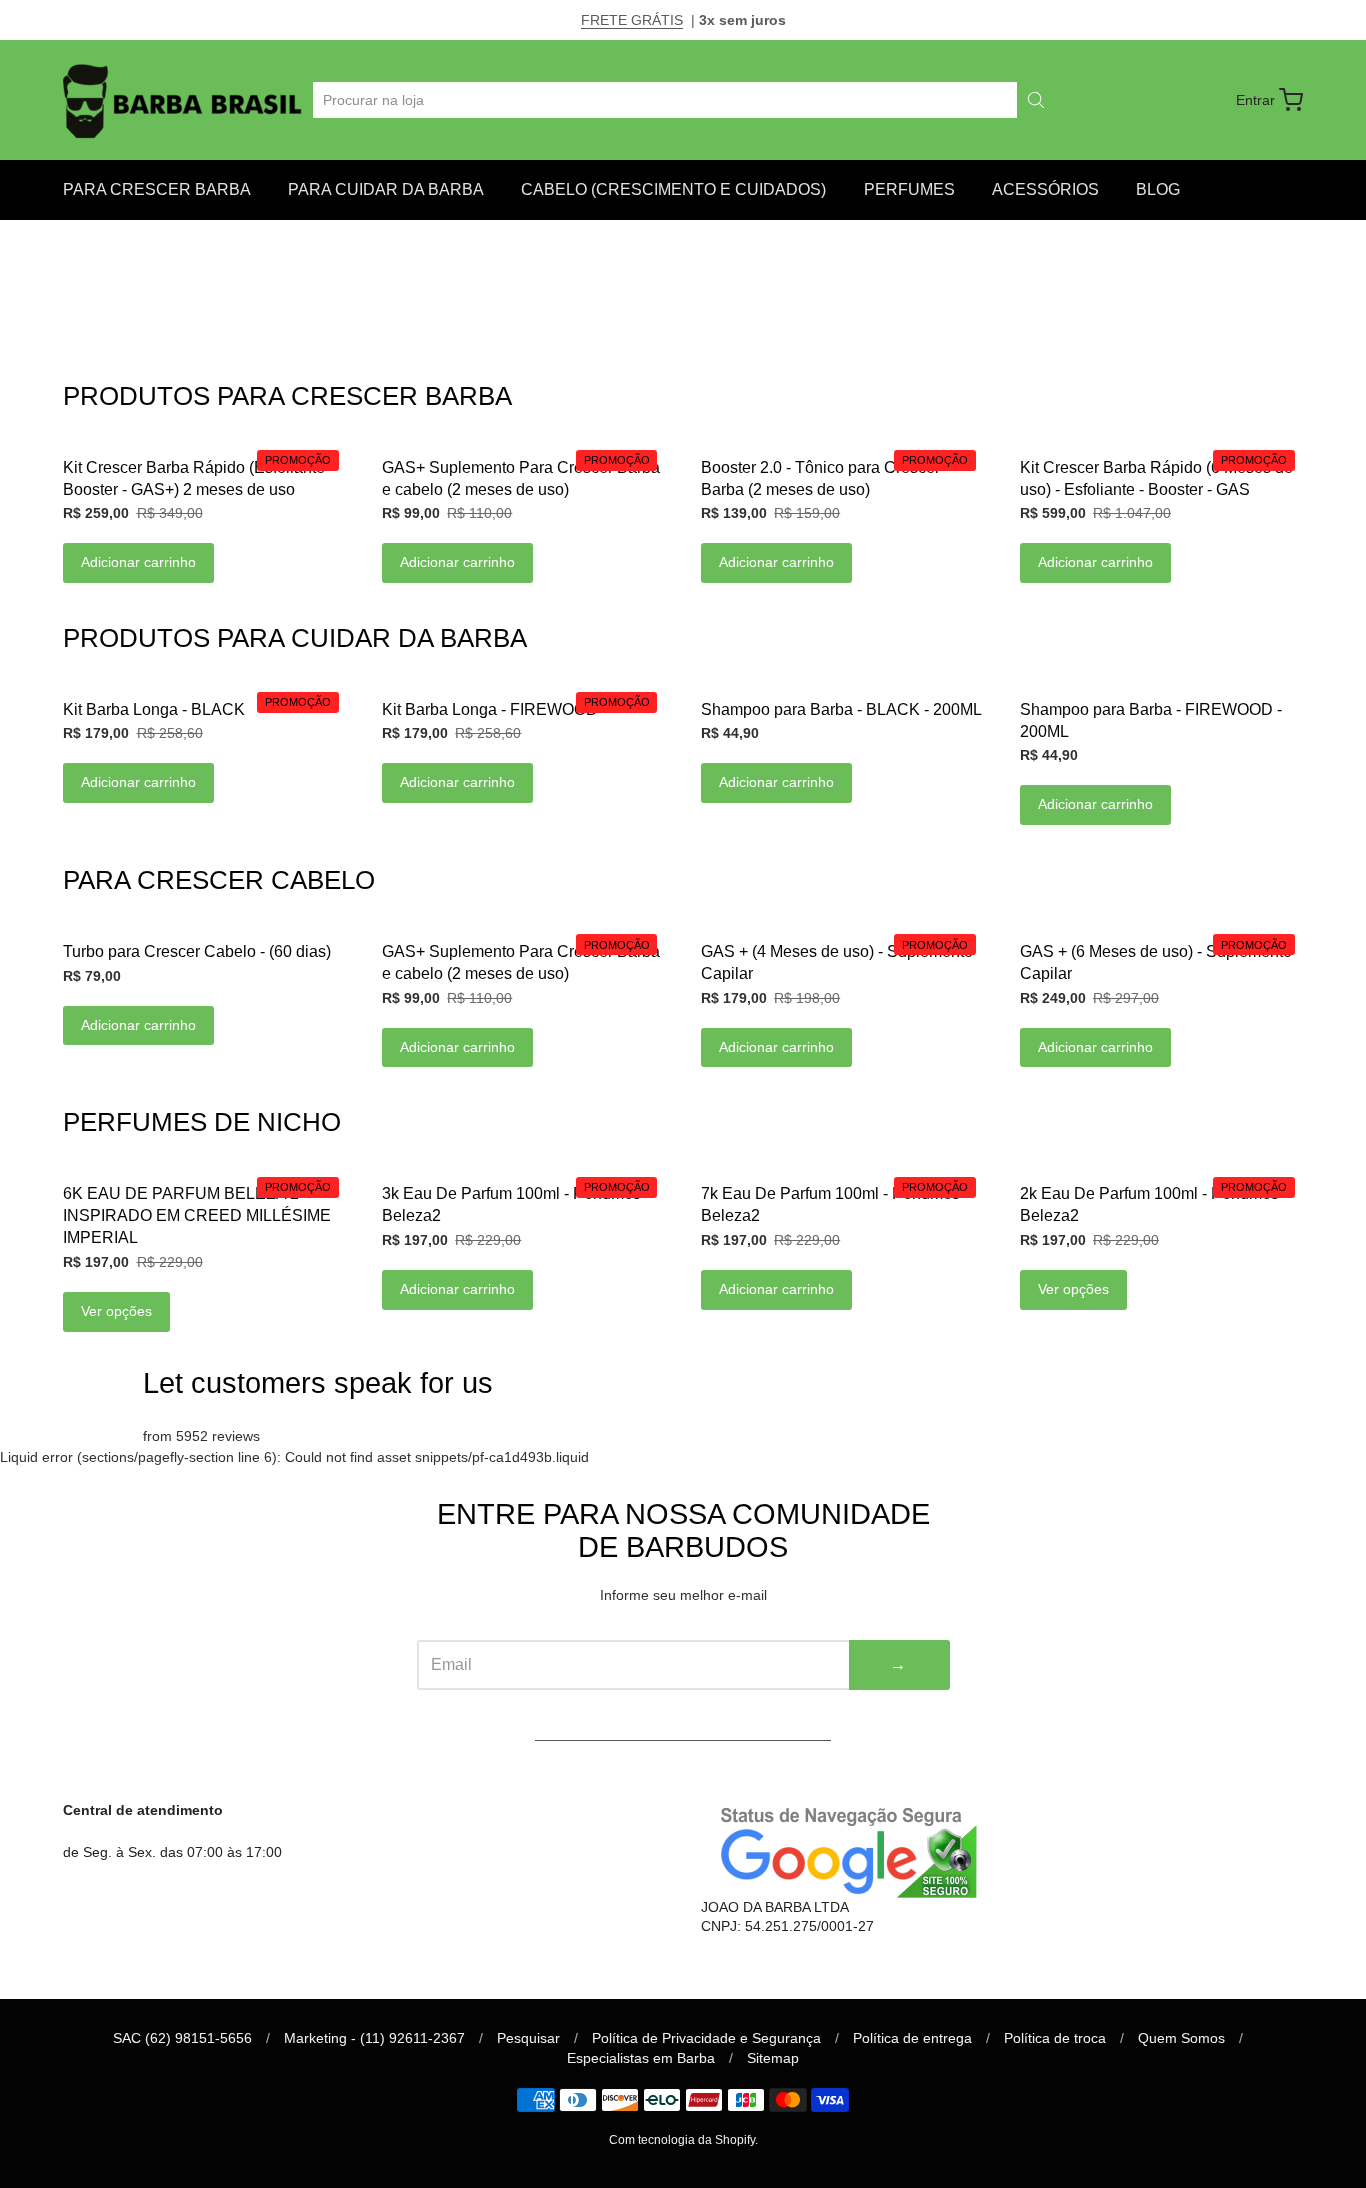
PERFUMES (909, 189)
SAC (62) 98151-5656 (182, 2038)
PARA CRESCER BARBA (157, 189)
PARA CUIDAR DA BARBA (386, 189)
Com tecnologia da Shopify (682, 2140)
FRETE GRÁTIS (632, 20)
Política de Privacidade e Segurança (706, 2038)
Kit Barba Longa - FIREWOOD (490, 709)
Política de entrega (912, 2038)
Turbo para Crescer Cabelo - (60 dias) (197, 951)
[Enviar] (1036, 100)
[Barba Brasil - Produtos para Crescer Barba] (184, 100)
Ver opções (116, 1311)
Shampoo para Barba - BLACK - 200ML (841, 709)
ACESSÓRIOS (1045, 189)
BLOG (1158, 189)
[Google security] (842, 1849)
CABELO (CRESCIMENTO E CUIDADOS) (673, 189)
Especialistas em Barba (641, 2058)
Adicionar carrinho (138, 562)
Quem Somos (1181, 2038)
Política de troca (1055, 2038)
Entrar (1255, 100)
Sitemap (773, 2058)
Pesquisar (528, 2038)
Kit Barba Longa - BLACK (154, 709)
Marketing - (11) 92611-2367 (374, 2038)
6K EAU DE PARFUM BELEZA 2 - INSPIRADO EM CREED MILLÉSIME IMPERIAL (197, 1215)
